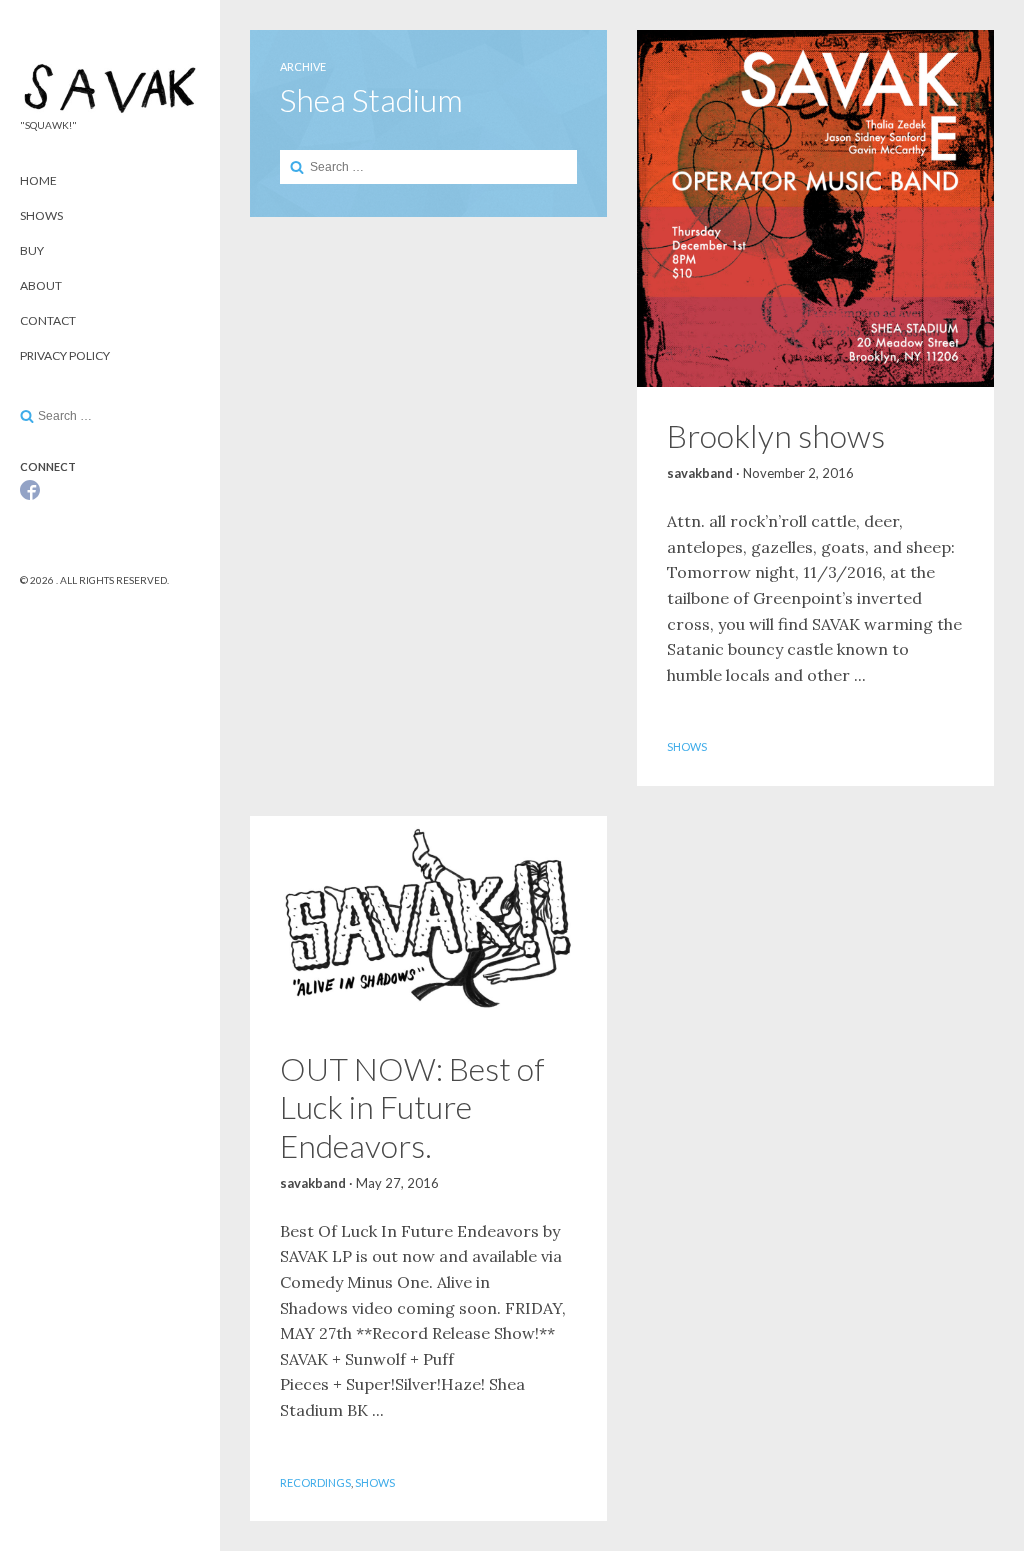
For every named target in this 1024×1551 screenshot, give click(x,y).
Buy (32, 250)
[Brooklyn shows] (815, 208)
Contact (48, 320)
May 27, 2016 (397, 1183)
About (41, 285)
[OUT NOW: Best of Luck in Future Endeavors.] (428, 918)
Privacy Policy (65, 355)
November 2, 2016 (798, 473)
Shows (41, 215)
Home (38, 180)
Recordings (315, 1482)
